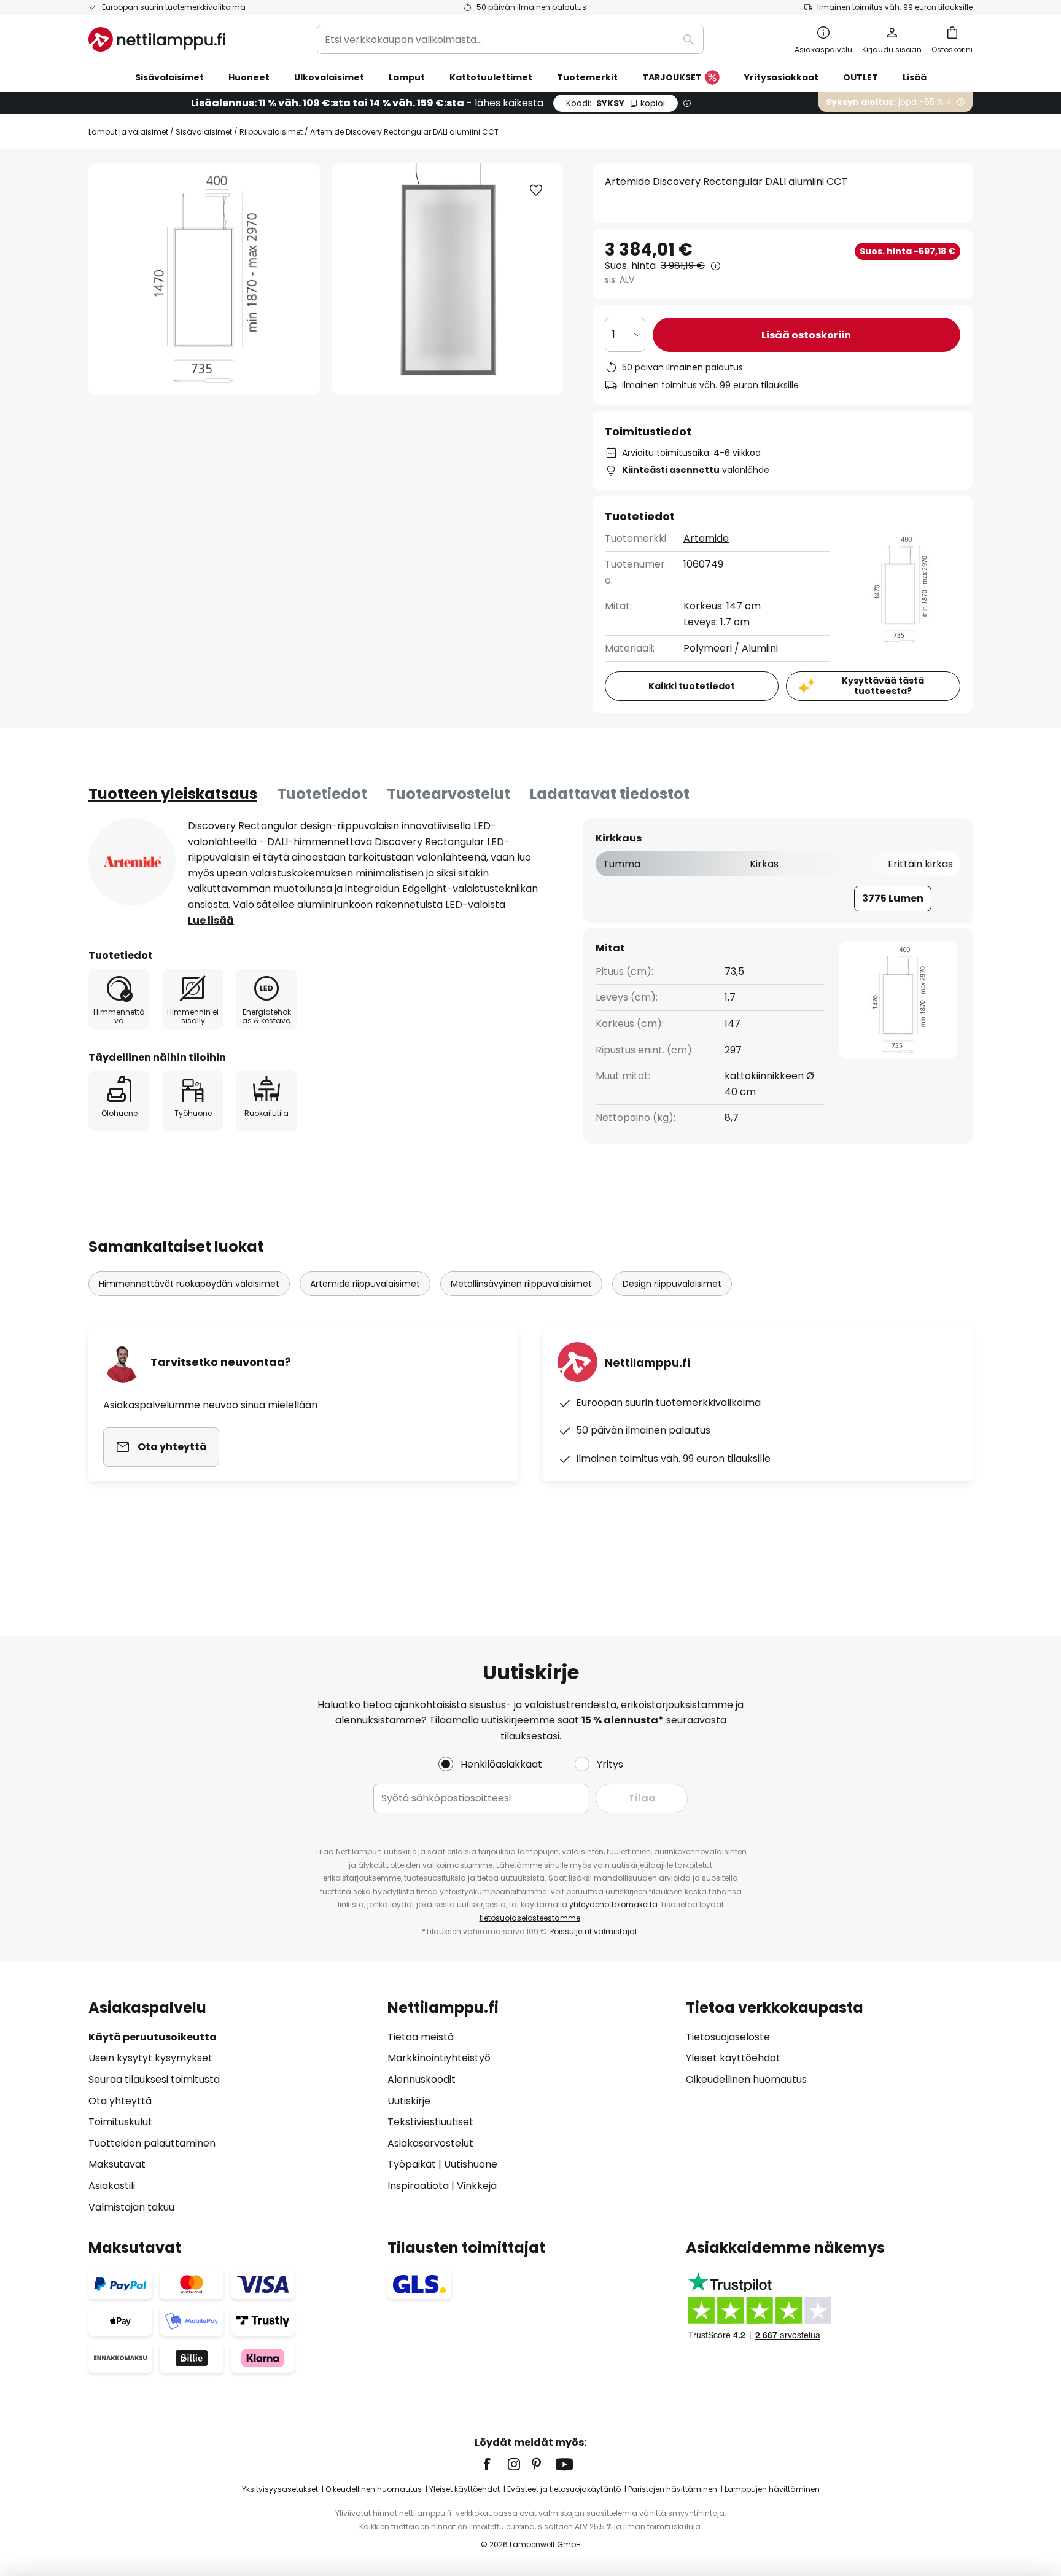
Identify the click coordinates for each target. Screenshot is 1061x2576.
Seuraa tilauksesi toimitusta (154, 2079)
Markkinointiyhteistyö (439, 2058)
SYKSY (616, 103)
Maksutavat (117, 2164)
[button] (536, 190)
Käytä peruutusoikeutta (153, 2037)
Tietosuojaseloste (728, 2037)
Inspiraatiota (418, 2186)
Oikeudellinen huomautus (746, 2079)
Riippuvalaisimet (271, 132)
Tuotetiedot (322, 794)
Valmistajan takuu (131, 2207)
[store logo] (157, 39)
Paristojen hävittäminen (673, 2489)
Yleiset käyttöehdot (733, 2058)
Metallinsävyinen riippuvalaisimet (521, 1284)
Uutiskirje (409, 2101)
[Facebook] (495, 2464)
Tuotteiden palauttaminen (152, 2143)
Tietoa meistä (421, 2037)
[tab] (173, 794)
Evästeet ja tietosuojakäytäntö (564, 2489)
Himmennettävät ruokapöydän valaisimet (189, 1284)
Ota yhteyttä (120, 2101)
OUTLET (861, 77)
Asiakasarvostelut (430, 2143)
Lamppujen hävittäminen (772, 2489)
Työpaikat (412, 2164)
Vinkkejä (477, 2186)
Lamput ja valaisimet (128, 132)
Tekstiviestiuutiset (430, 2122)
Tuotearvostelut (449, 794)
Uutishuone (471, 2164)
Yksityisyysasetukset (280, 2489)
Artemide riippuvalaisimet (365, 1284)
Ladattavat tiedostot (610, 794)
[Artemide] (132, 862)
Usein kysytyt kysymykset (150, 2058)
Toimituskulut (120, 2122)
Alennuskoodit (422, 2079)
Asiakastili (112, 2186)
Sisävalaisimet (204, 132)
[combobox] (510, 39)
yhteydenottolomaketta (613, 1904)
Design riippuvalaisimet (672, 1284)
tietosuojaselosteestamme (530, 1918)
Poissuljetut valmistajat (594, 1931)
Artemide (706, 538)
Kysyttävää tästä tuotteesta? (883, 686)
